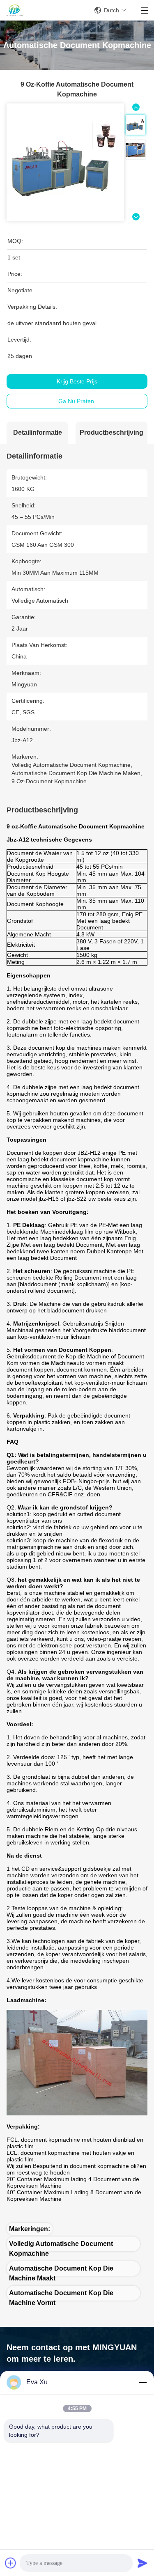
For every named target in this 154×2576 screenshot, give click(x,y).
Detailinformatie (38, 432)
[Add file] (11, 2563)
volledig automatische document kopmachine (61, 2246)
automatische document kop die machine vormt (61, 2295)
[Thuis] (15, 10)
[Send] (143, 2563)
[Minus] (143, 2382)
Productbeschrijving (111, 432)
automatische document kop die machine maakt (61, 2270)
